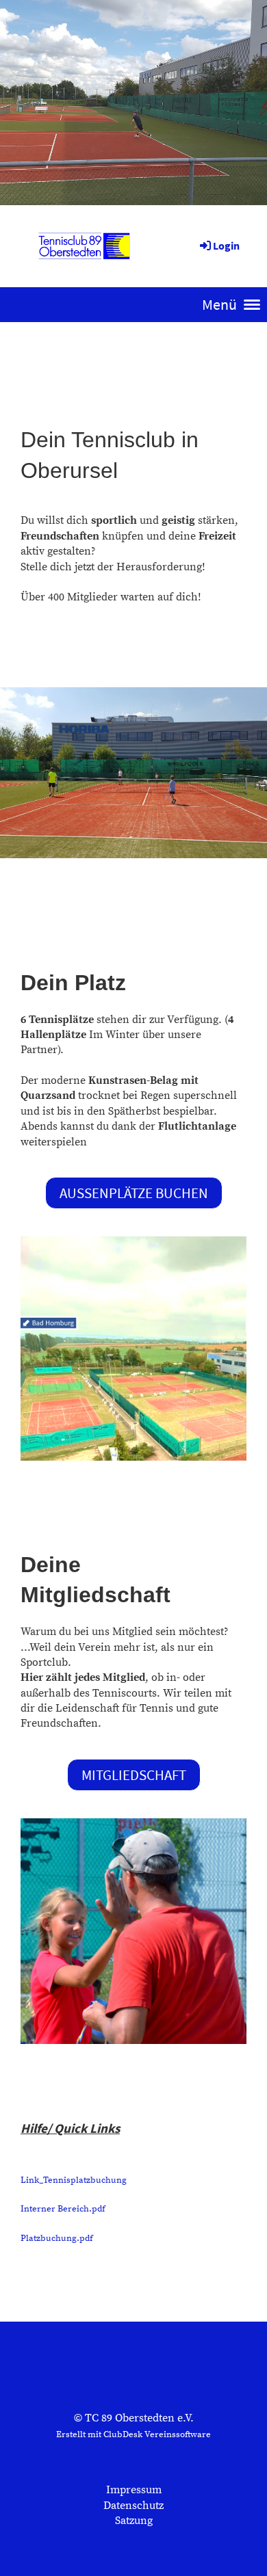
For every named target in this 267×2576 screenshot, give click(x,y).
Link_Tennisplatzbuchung (74, 2180)
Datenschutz (133, 2506)
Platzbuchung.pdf (57, 2238)
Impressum (134, 2490)
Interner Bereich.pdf (63, 2209)
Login (226, 245)
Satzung (134, 2521)
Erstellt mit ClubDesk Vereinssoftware (133, 2434)
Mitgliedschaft (134, 1775)
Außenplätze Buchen (134, 1193)
